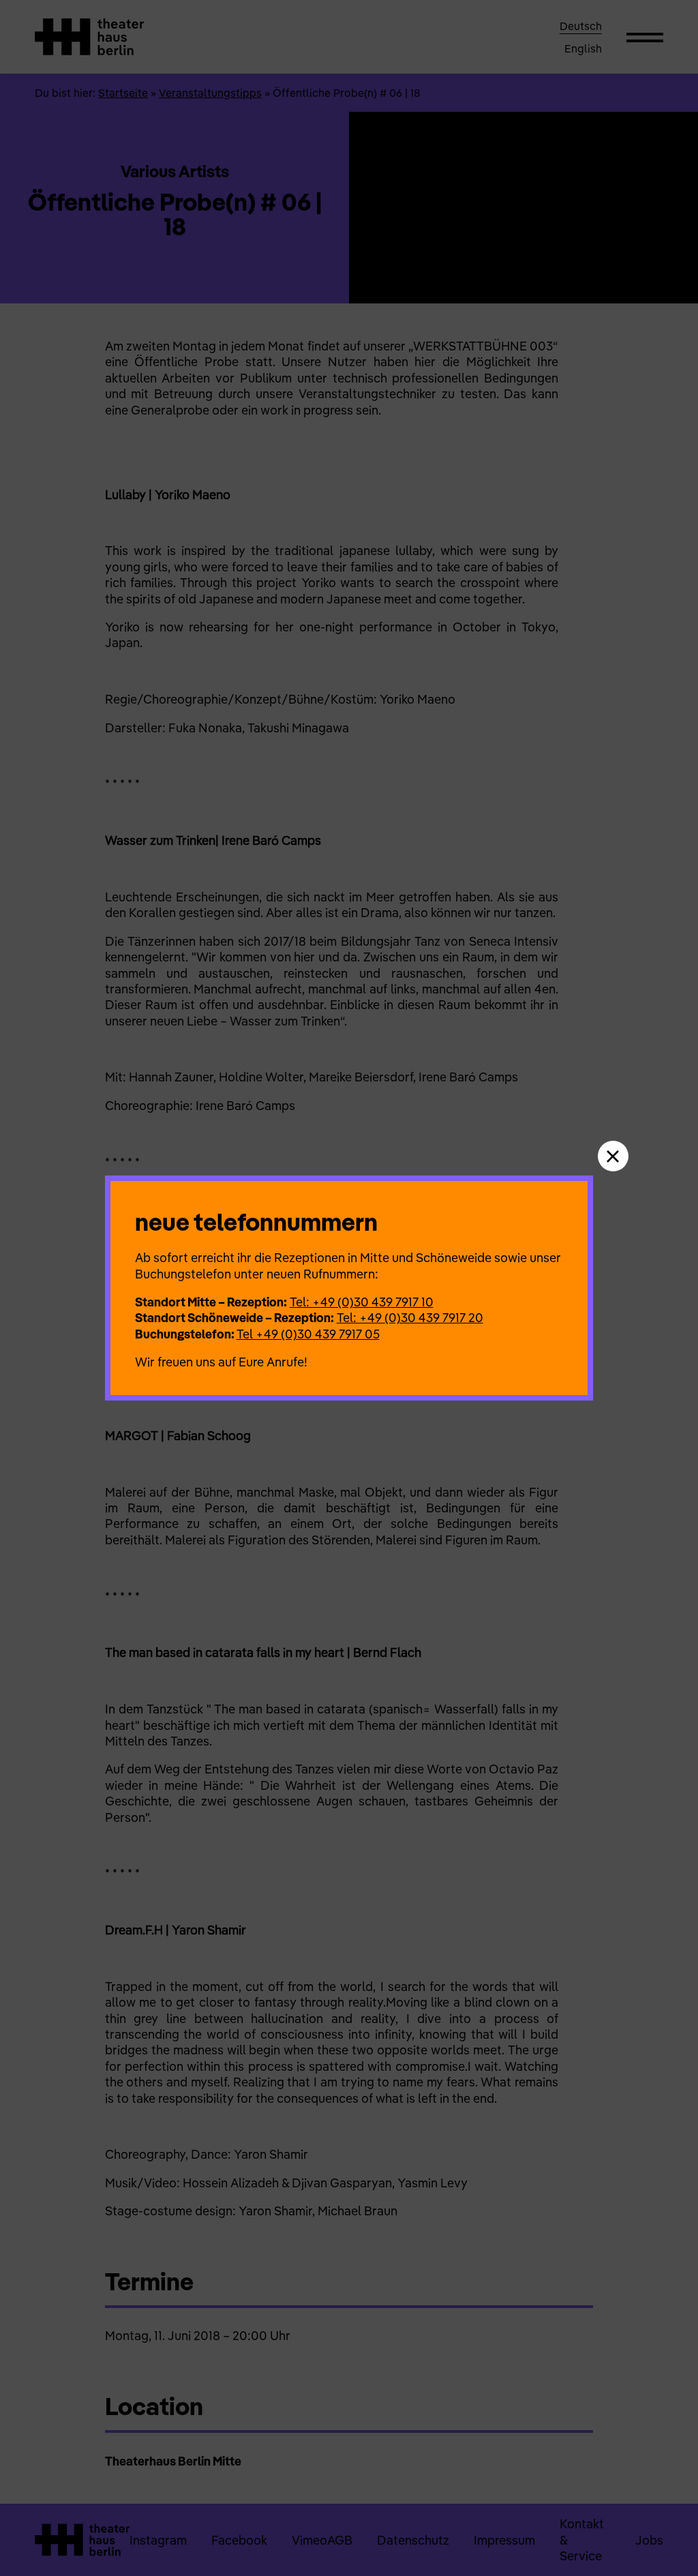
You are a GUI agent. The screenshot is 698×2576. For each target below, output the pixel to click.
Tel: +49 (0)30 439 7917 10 (362, 1302)
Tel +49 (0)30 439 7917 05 (308, 1334)
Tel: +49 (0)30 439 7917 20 (410, 1318)
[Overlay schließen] (613, 1156)
